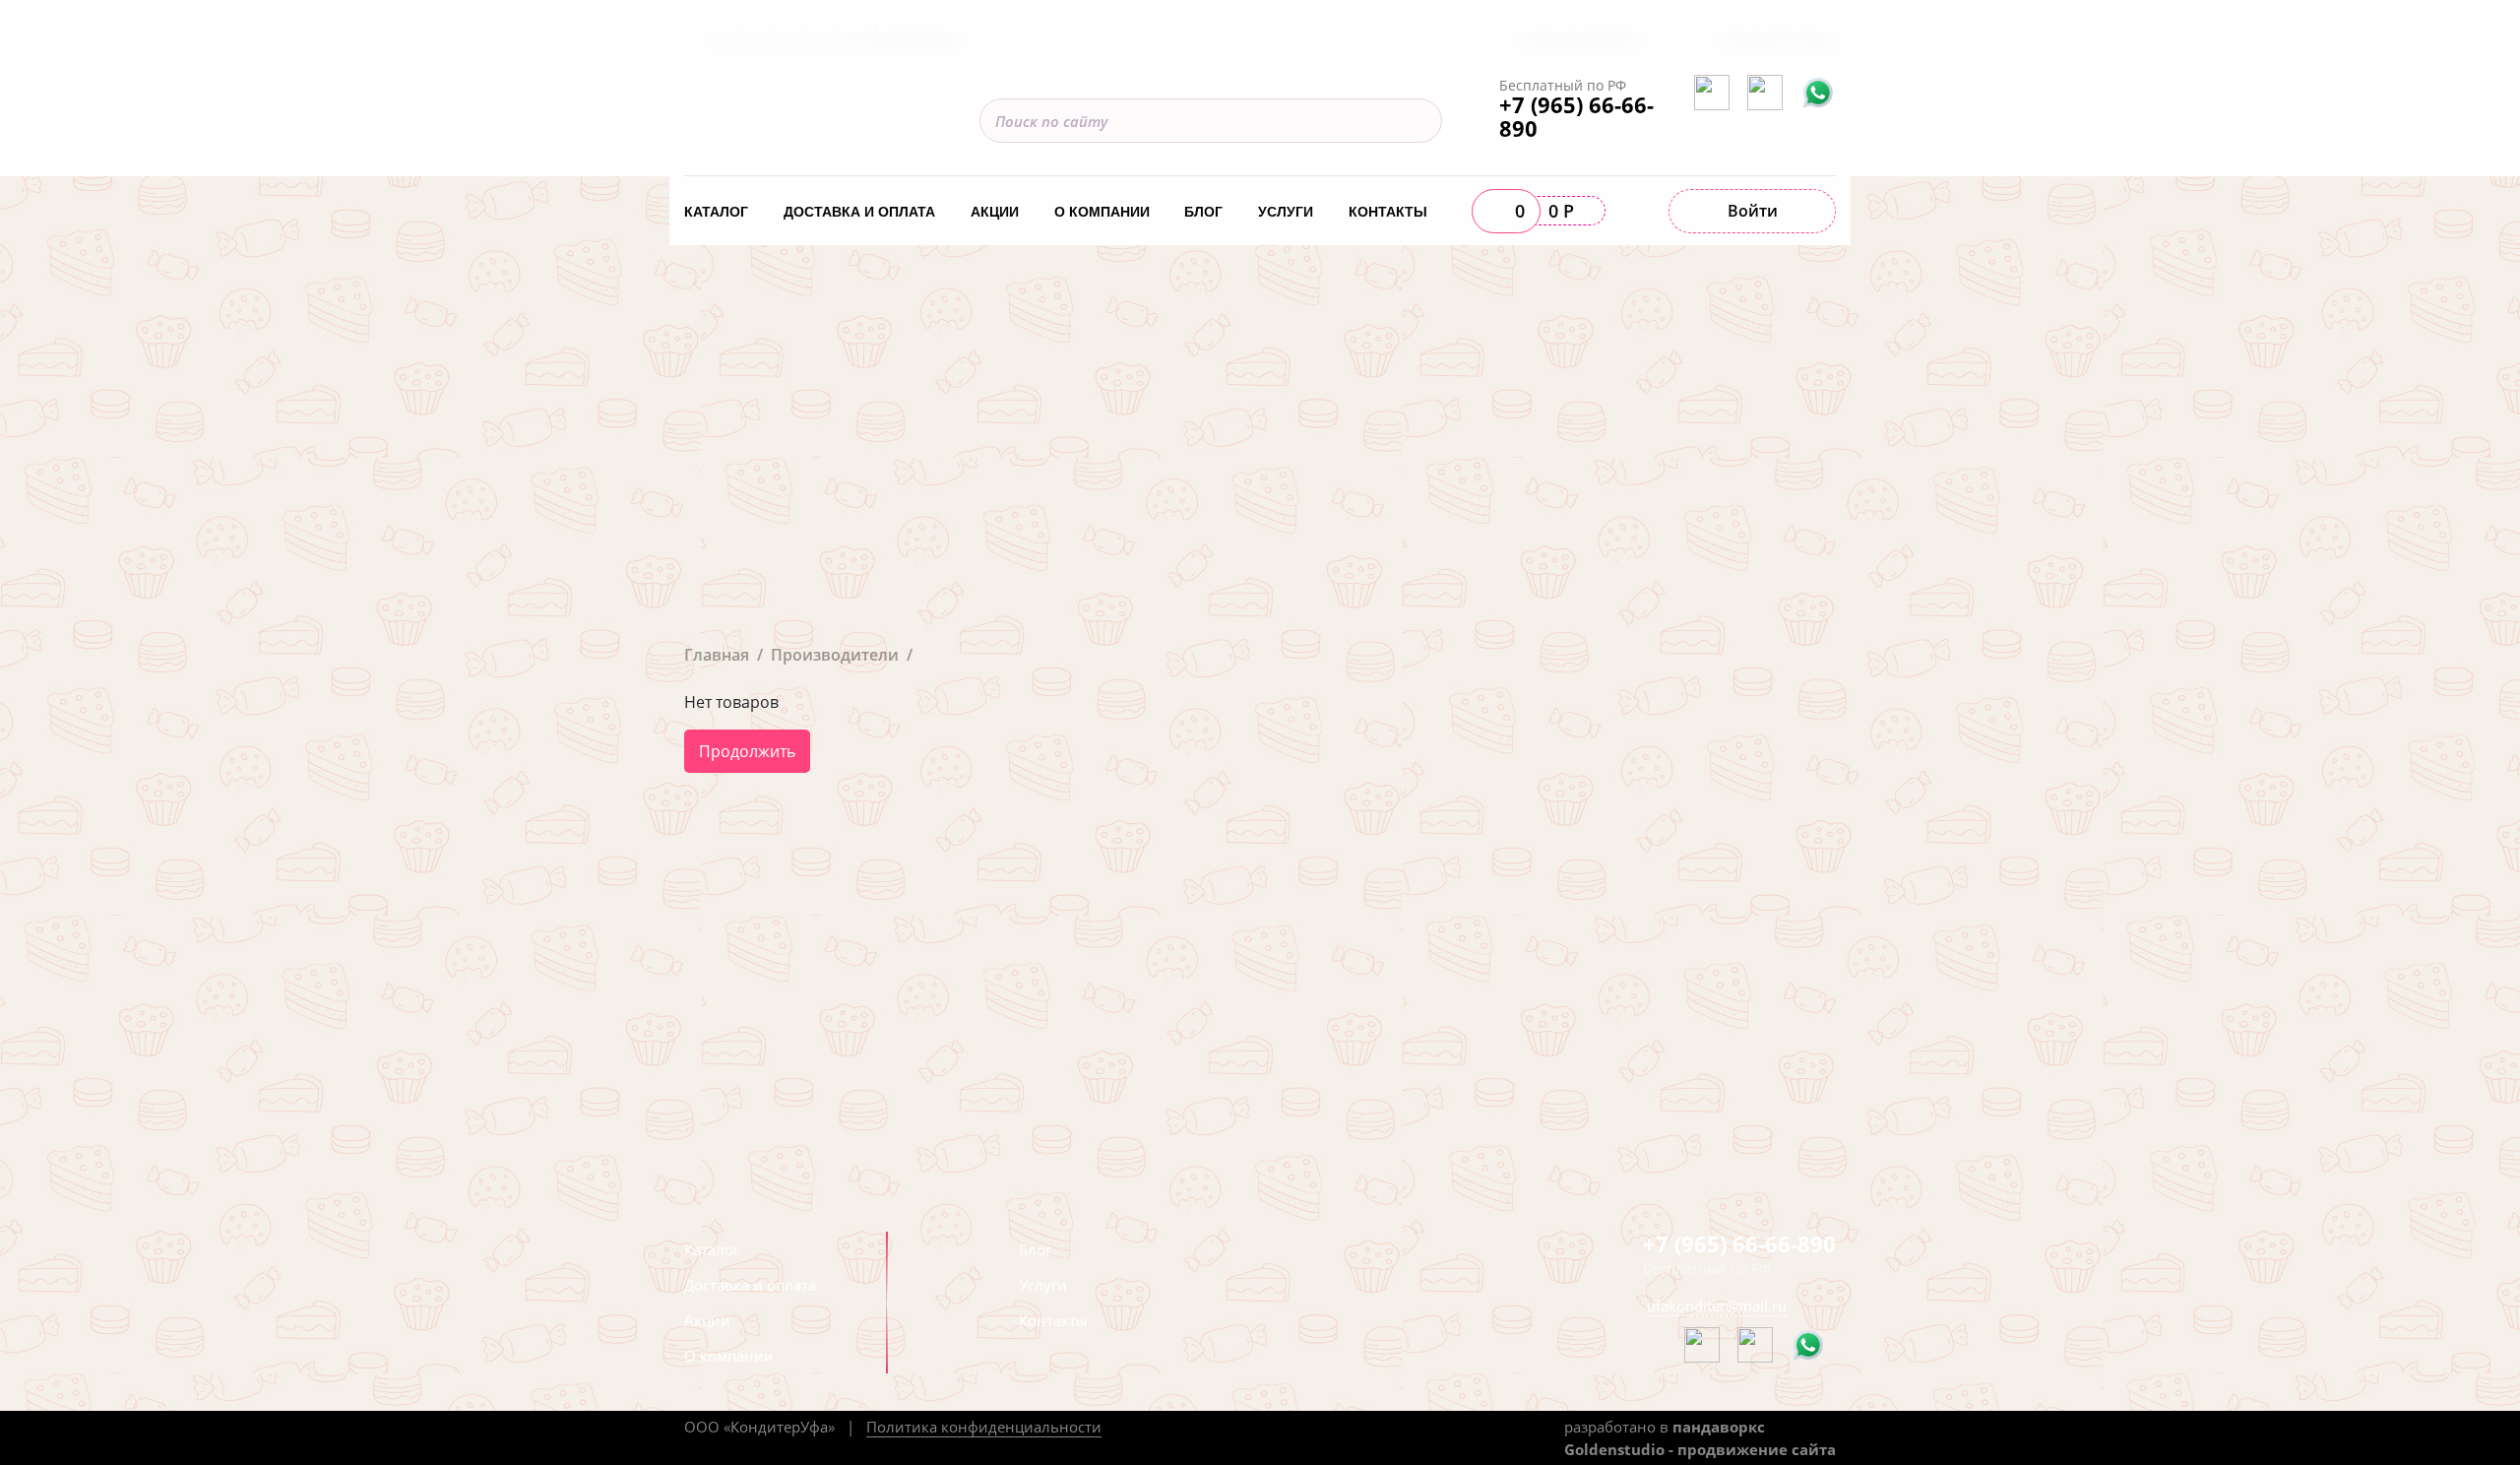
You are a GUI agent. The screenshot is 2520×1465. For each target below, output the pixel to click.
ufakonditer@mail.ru (1717, 1306)
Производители (835, 655)
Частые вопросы (1580, 26)
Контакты (1388, 212)
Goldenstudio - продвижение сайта (1700, 1449)
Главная (717, 655)
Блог (1203, 212)
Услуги (1286, 212)
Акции (995, 212)
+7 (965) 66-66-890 (1576, 116)
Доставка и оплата (859, 212)
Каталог (716, 212)
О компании (1102, 212)
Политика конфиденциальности (984, 1427)
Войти (1753, 211)
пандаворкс (1719, 1427)
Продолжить (747, 751)
